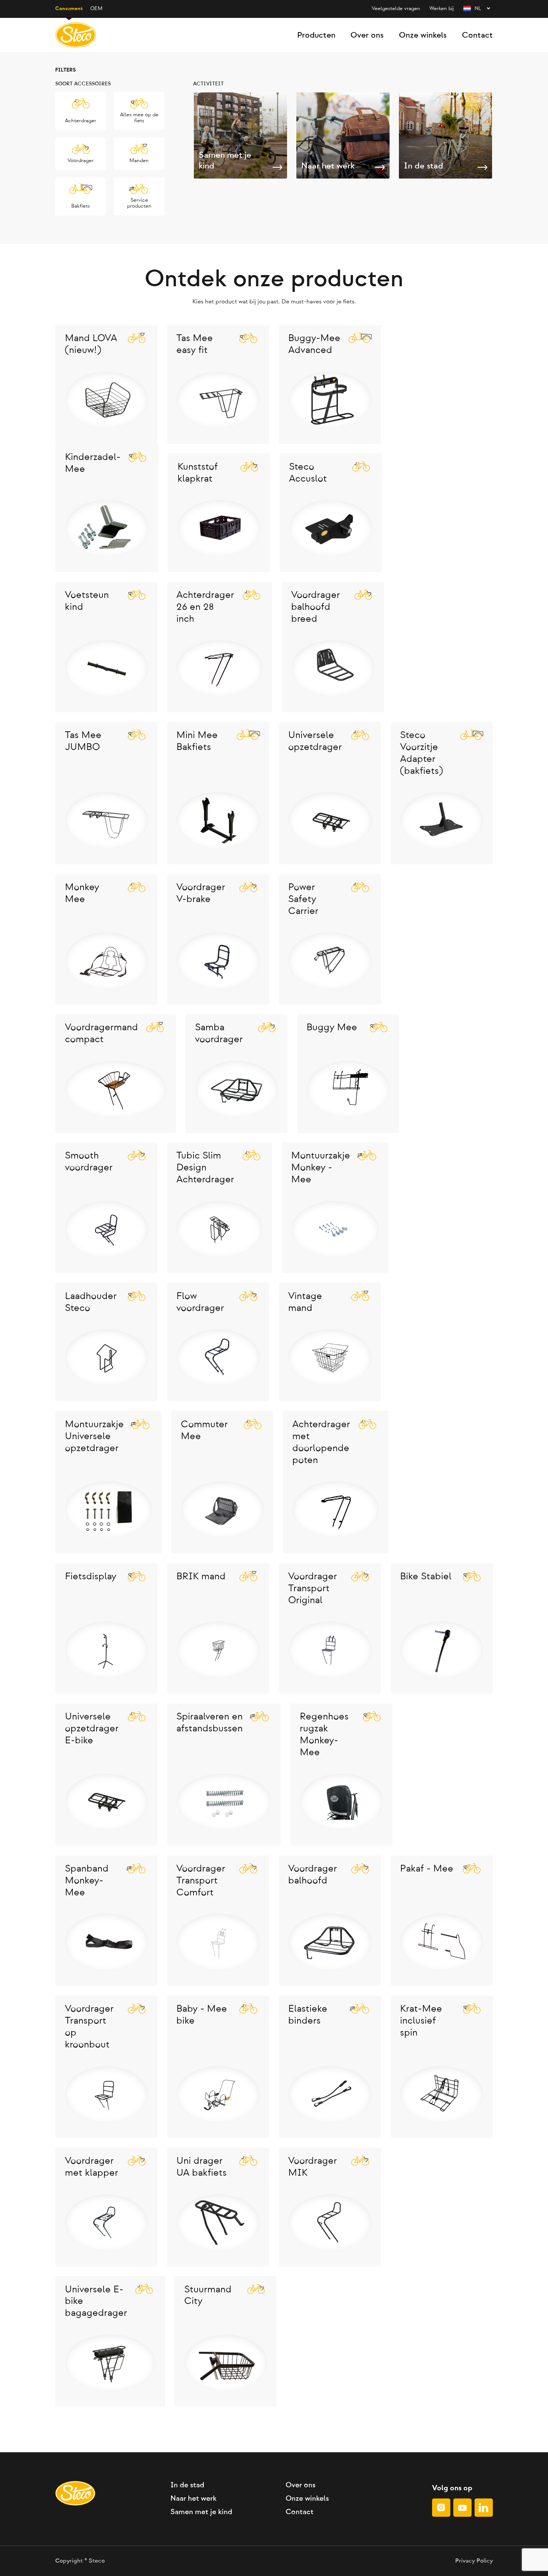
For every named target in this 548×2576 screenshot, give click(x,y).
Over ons (367, 35)
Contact (477, 35)
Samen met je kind (201, 2512)
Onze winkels (423, 35)
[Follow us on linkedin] (484, 2508)
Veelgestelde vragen (396, 9)
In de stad (187, 2485)
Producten (316, 35)
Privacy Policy (474, 2561)
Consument (69, 9)
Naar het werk (193, 2498)
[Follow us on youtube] (462, 2508)
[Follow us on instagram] (441, 2508)
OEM (96, 9)
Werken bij (442, 9)
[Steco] (76, 35)
